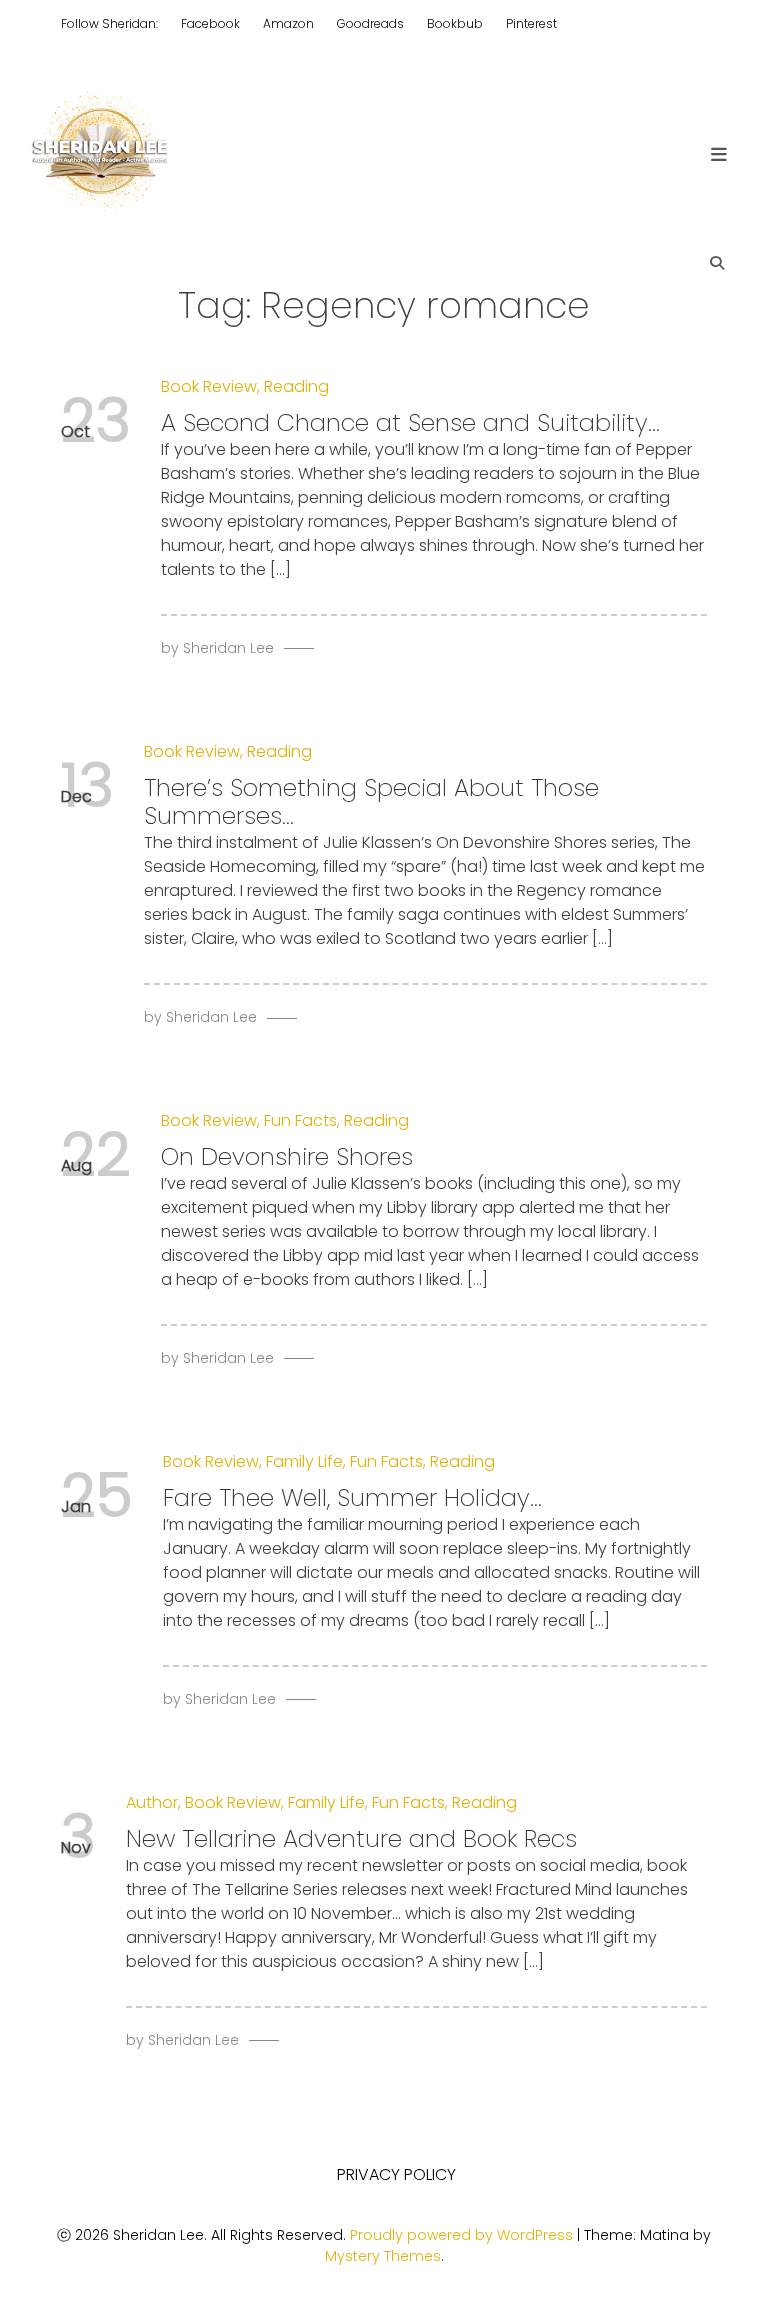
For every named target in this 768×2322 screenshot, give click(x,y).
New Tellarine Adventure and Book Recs (351, 1838)
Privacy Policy (396, 2174)
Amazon (288, 23)
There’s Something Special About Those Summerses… (371, 802)
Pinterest (531, 23)
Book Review (209, 386)
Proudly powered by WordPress (463, 2235)
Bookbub (455, 23)
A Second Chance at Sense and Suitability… (410, 422)
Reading (296, 386)
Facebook (210, 23)
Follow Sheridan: (109, 23)
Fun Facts (300, 1120)
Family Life (304, 1461)
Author (152, 1802)
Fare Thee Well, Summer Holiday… (352, 1497)
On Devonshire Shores (287, 1156)
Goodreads (370, 23)
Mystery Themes (383, 2256)
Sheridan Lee (228, 648)
